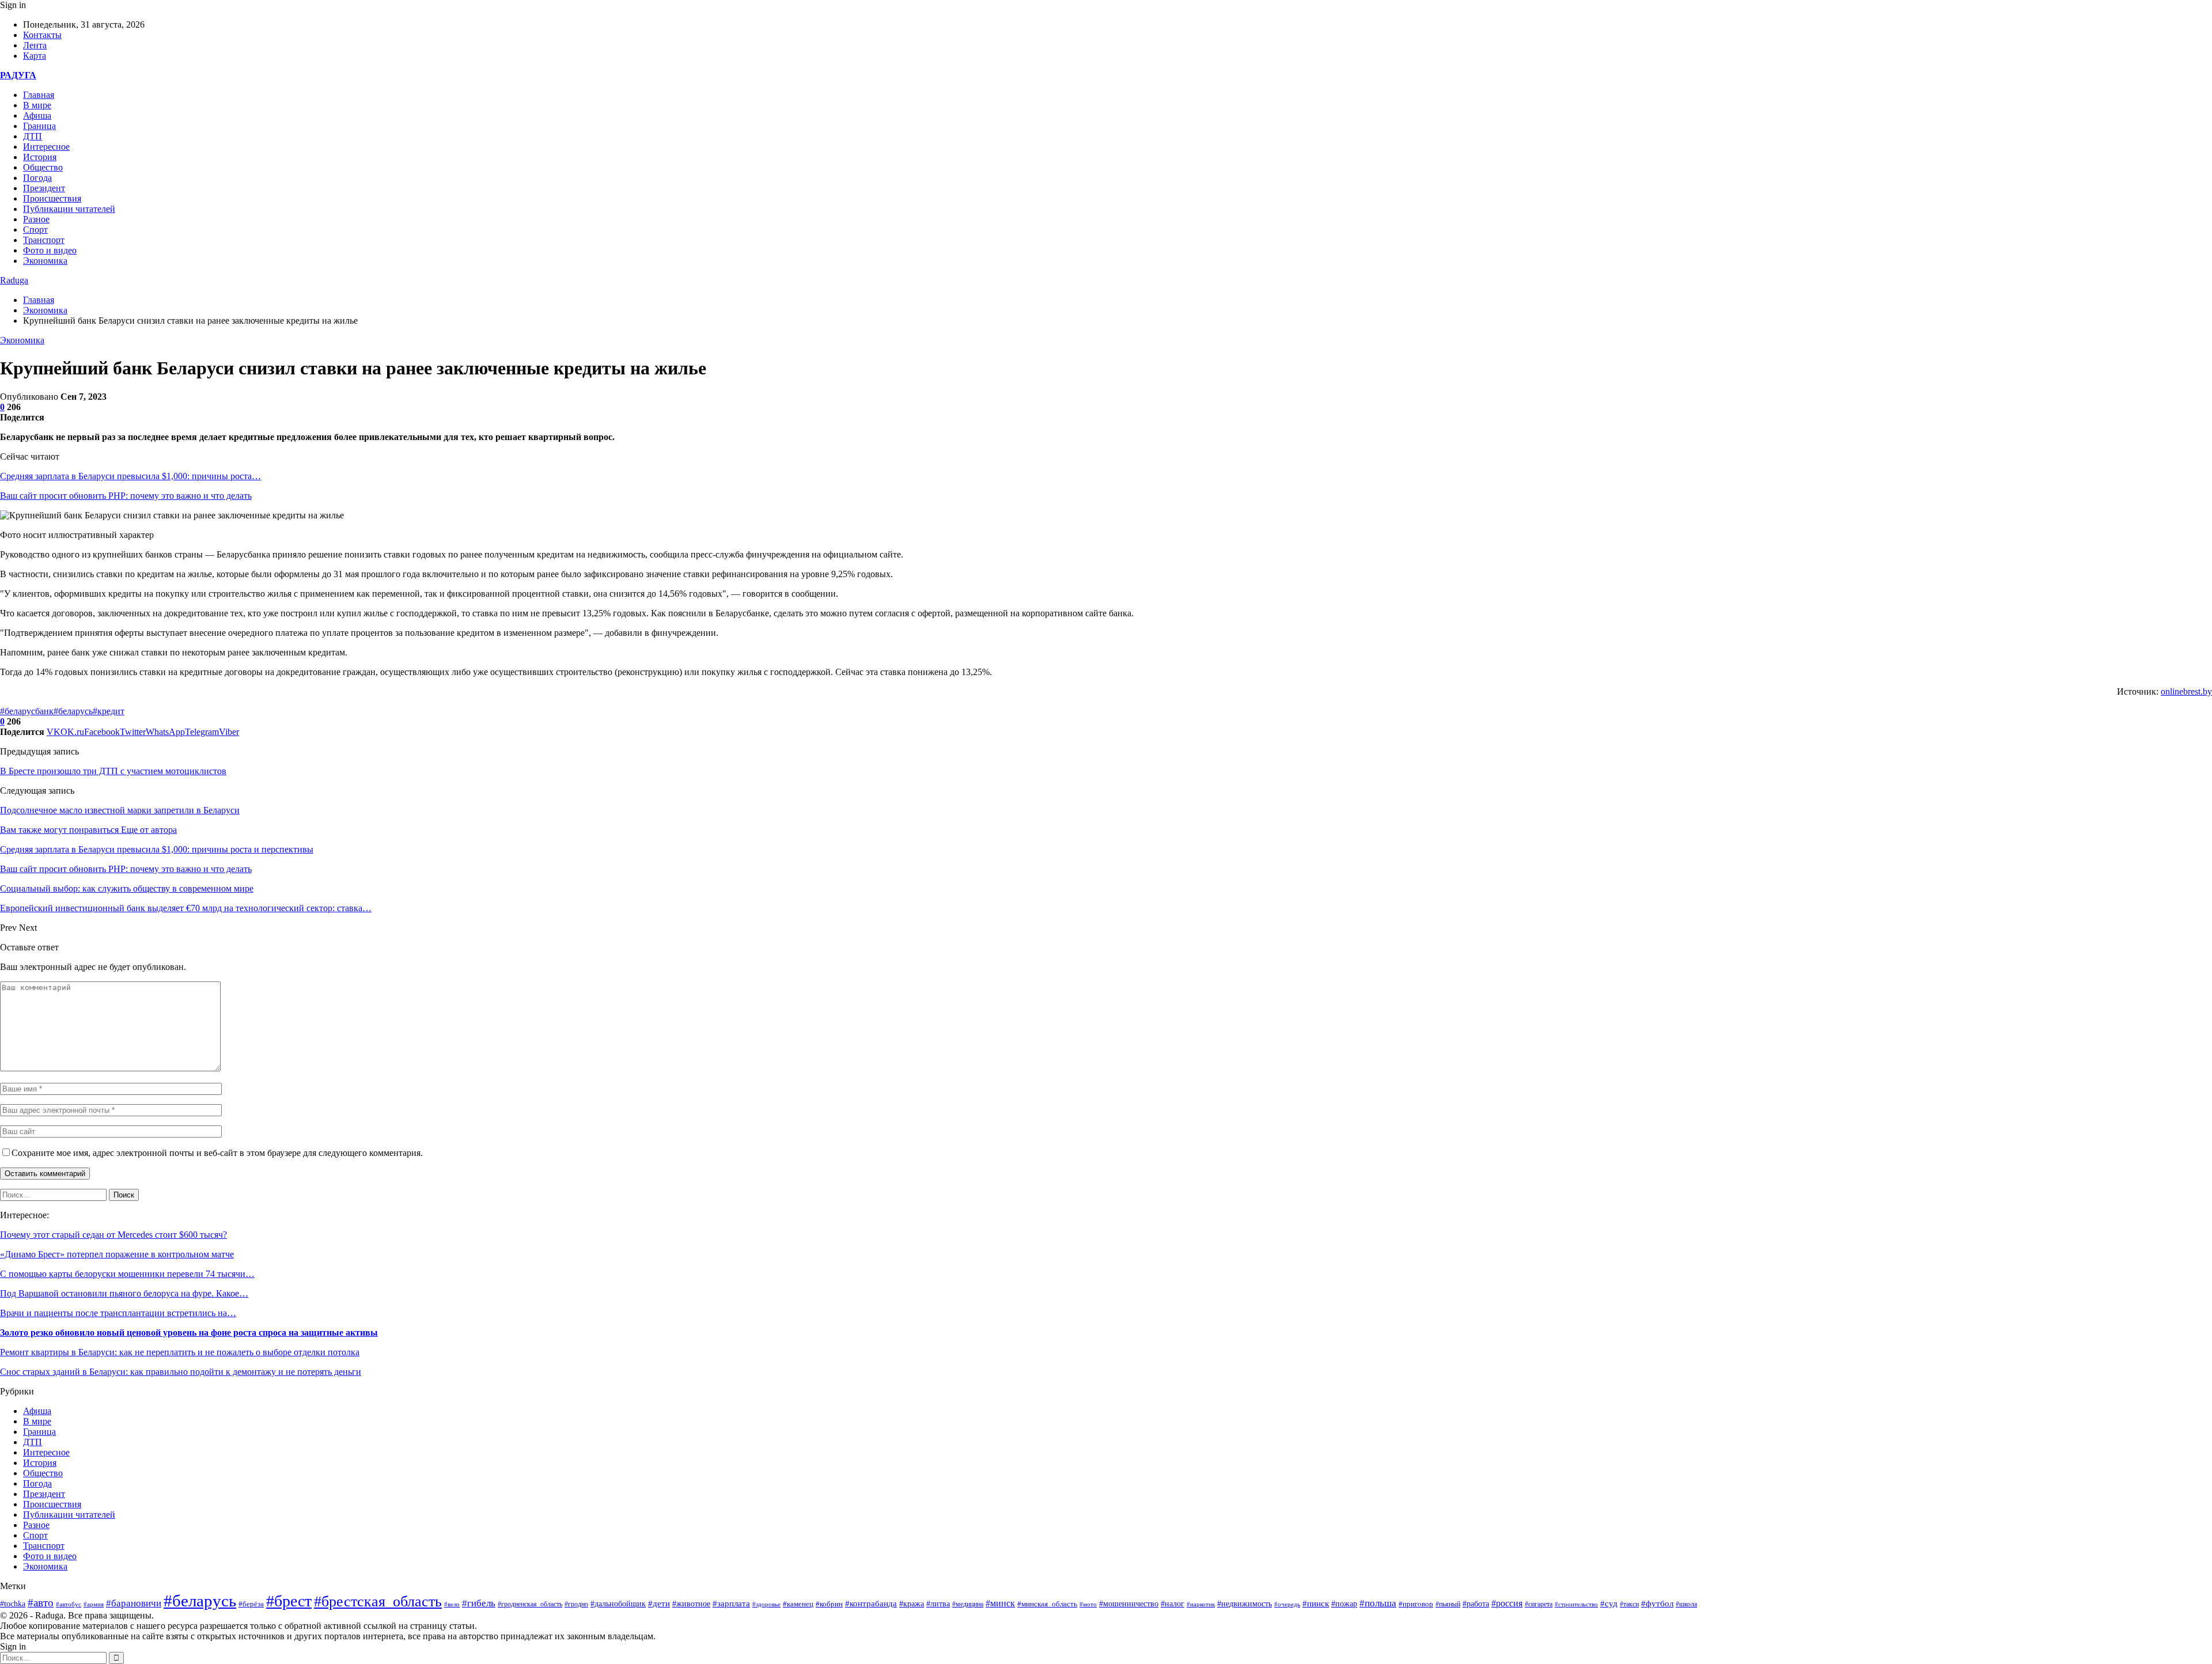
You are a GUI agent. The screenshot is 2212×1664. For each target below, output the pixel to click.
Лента (35, 45)
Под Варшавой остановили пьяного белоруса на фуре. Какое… (124, 1293)
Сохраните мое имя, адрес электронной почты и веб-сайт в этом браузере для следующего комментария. (217, 1153)
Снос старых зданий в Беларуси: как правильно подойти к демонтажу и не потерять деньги (181, 1372)
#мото (1088, 1604)
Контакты (42, 35)
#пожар (1344, 1604)
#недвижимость (1245, 1604)
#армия (94, 1604)
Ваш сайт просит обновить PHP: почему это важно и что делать (126, 496)
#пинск (1316, 1604)
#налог (1173, 1604)
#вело (452, 1604)
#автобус (69, 1604)
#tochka (13, 1604)
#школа (1686, 1604)
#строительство (1576, 1604)
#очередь (1287, 1604)
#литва (938, 1604)
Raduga (14, 280)
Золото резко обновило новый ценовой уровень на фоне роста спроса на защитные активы (189, 1333)
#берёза (251, 1604)
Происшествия (52, 198)
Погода (37, 178)
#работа (1476, 1604)
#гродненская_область (530, 1604)
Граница (39, 126)
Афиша (37, 115)
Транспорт (44, 240)
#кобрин (829, 1604)
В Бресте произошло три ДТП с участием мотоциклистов (113, 771)
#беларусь (73, 711)
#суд (1609, 1604)
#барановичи (134, 1603)
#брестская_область (378, 1602)
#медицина (968, 1604)
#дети (659, 1603)
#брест (289, 1601)
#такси (1629, 1604)
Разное (36, 219)
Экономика (45, 261)
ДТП (33, 136)
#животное (691, 1604)
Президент (44, 188)
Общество (43, 167)
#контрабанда (871, 1604)
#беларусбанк (27, 711)
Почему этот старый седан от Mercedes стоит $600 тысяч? (113, 1235)
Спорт (35, 230)
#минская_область (1047, 1604)
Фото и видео (50, 250)
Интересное (46, 147)
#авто (41, 1603)
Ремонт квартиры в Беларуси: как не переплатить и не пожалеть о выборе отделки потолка (180, 1352)
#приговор (1416, 1604)
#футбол (1657, 1604)
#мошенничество (1129, 1604)
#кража (912, 1604)
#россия (1507, 1603)
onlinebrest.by (2186, 691)
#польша (1378, 1603)
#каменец (798, 1604)
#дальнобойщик (618, 1604)
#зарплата (731, 1604)
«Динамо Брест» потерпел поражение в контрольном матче (117, 1254)
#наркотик (1201, 1604)
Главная (39, 95)
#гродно (576, 1604)
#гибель (479, 1603)
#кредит (109, 711)
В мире (37, 105)
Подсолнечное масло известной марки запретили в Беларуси (120, 810)
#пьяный (1448, 1604)
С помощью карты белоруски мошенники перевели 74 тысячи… (127, 1274)
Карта (35, 56)
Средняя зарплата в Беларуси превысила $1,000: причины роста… (130, 476)
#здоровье (766, 1604)
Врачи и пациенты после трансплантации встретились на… (118, 1313)
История (40, 157)
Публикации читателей (69, 209)
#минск (1000, 1603)
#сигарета (1539, 1604)
